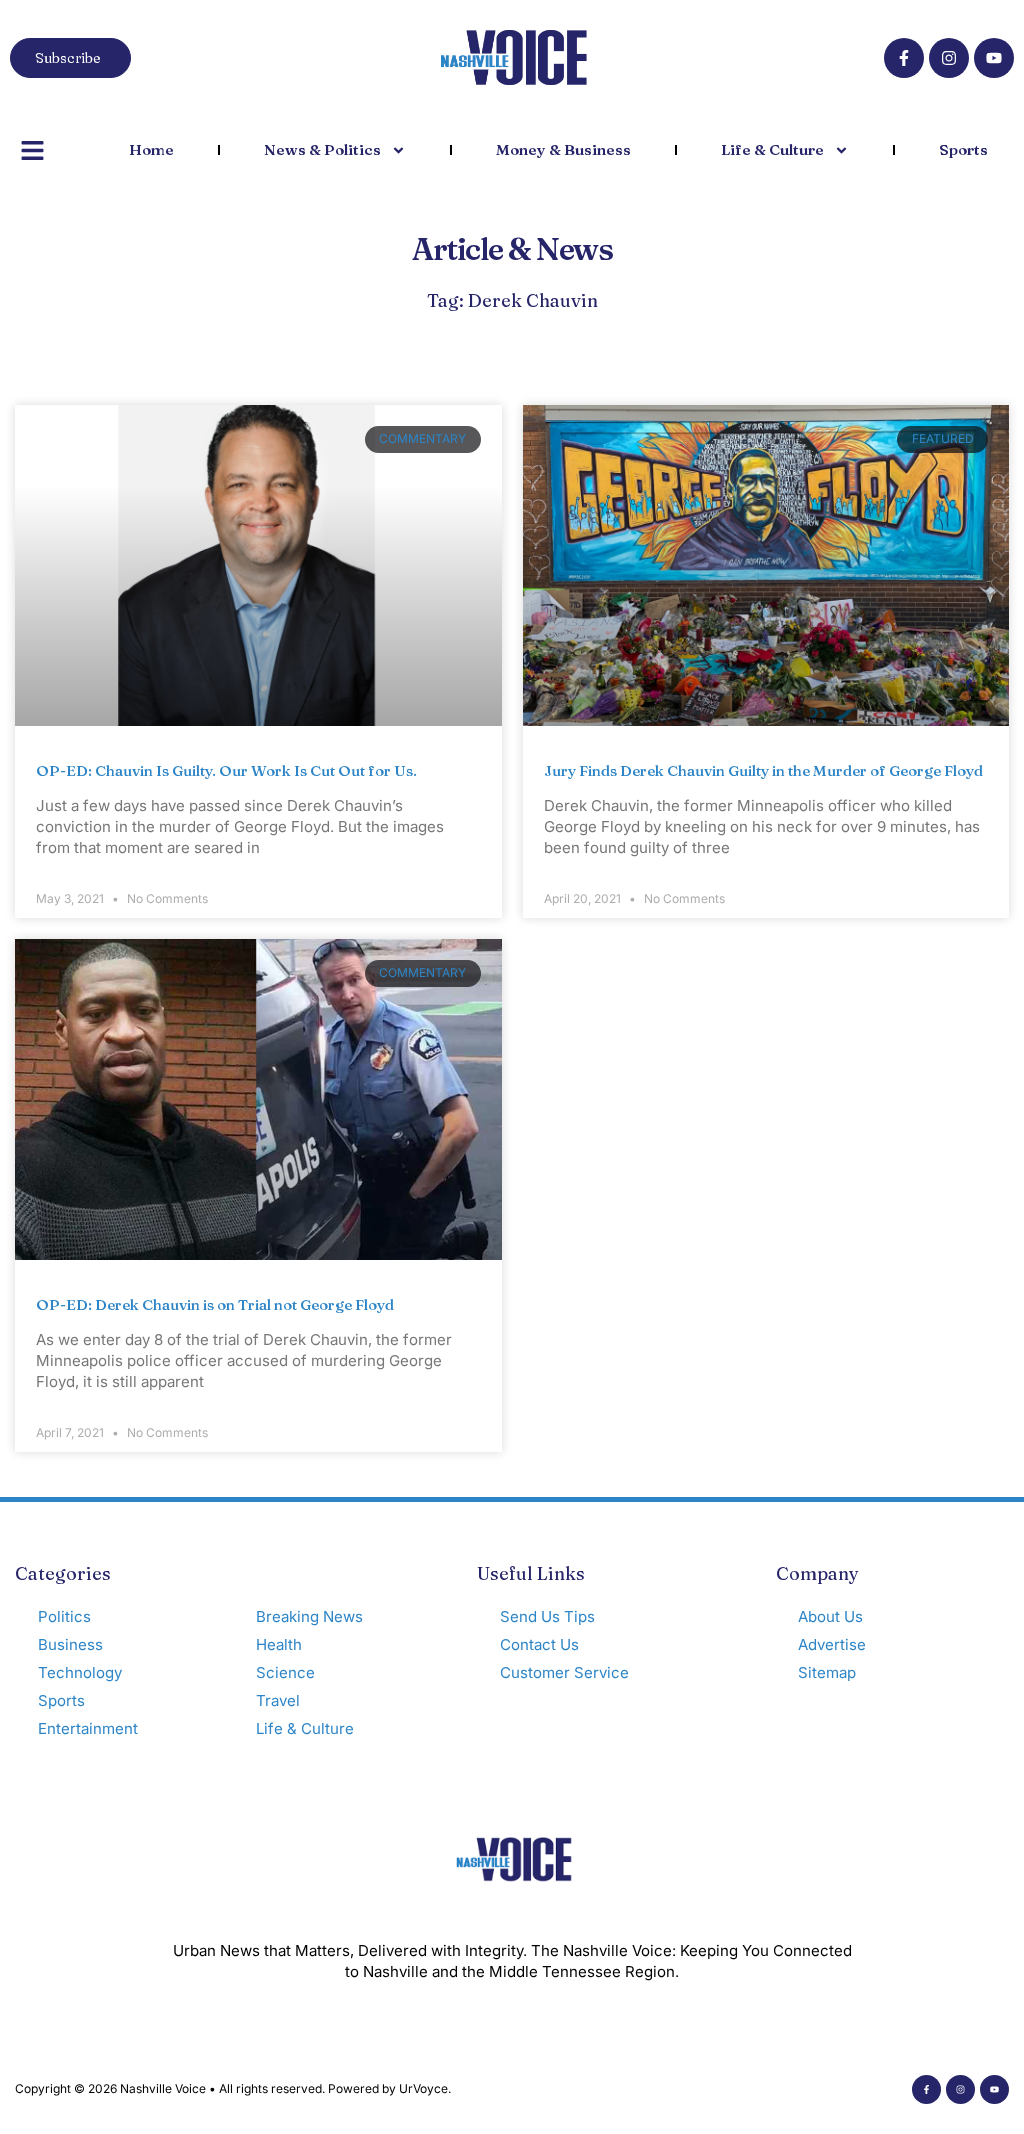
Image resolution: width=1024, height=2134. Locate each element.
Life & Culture (772, 149)
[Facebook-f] (904, 58)
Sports (963, 149)
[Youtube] (994, 58)
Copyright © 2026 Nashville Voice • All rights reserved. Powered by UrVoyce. (233, 2088)
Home (151, 149)
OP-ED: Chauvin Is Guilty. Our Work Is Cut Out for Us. (226, 770)
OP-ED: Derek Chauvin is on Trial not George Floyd (215, 1304)
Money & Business (563, 149)
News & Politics (322, 149)
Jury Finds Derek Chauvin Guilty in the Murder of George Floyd (763, 770)
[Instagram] (949, 58)
